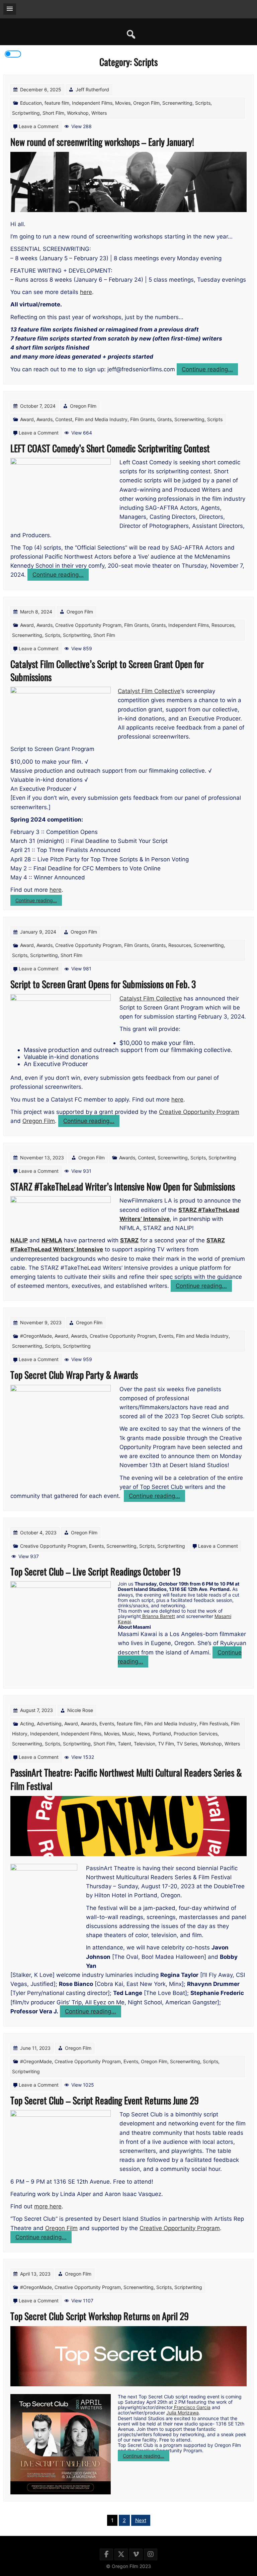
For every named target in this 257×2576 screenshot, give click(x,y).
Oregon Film (146, 103)
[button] (10, 9)
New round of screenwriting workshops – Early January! (102, 142)
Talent (124, 1744)
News (144, 1734)
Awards (45, 419)
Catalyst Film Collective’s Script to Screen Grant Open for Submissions (107, 670)
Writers (99, 113)
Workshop (78, 113)
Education (31, 103)
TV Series (187, 1744)
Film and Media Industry (101, 419)
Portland (162, 1734)
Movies (123, 103)
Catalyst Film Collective (149, 691)
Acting (27, 1724)
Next (141, 2520)
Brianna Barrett (158, 1616)
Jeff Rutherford (92, 89)
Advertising (49, 1724)
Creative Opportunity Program (88, 625)
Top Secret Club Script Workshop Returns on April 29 (100, 2316)
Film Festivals (214, 1724)
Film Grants (142, 419)
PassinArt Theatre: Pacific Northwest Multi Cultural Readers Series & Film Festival (126, 1779)
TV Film (166, 1744)
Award (27, 419)
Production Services (196, 1734)
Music (128, 1734)
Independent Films (92, 103)
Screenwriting (177, 103)
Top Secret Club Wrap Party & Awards (74, 1375)
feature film (57, 103)
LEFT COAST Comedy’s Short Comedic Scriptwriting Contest (110, 448)
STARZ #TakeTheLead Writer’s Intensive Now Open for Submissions (123, 1186)
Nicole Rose (80, 1710)
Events (166, 1336)
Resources (223, 625)
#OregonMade (36, 1336)
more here (48, 2206)
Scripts (203, 103)
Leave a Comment (39, 126)
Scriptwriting (26, 113)
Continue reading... (210, 370)
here (86, 292)
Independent (44, 1734)
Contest (64, 419)
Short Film (53, 113)
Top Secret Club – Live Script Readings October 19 (96, 1571)
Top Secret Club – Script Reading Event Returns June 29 (105, 2100)
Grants (164, 419)
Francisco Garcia (192, 2407)
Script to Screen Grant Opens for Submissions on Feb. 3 (103, 984)
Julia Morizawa (183, 2413)
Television (145, 1744)
